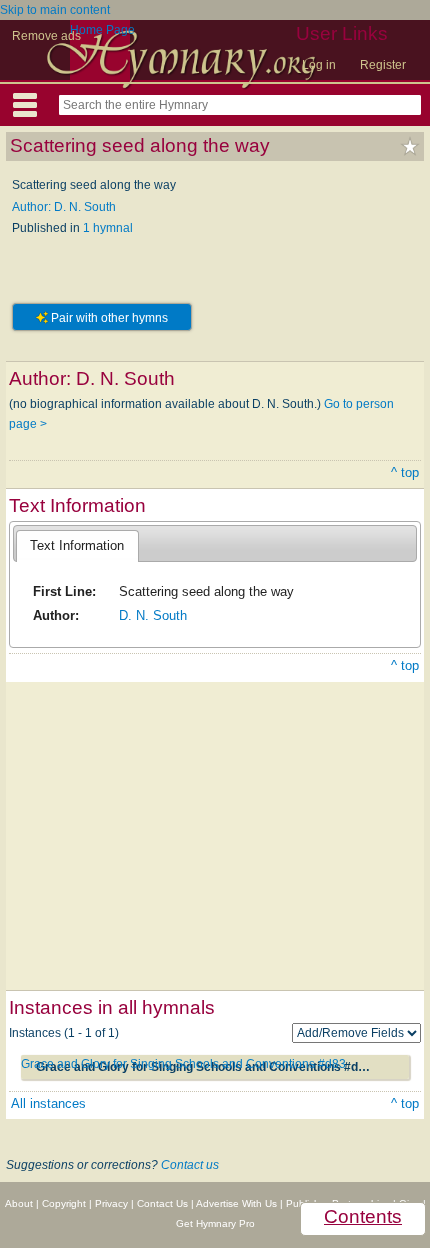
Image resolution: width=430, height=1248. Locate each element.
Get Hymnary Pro (215, 1223)
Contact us (190, 1165)
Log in (319, 65)
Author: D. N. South (64, 207)
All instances (48, 1103)
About (19, 1203)
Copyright (64, 1203)
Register (383, 65)
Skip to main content (55, 10)
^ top (405, 472)
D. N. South (153, 615)
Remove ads (46, 36)
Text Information (77, 545)
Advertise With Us (236, 1203)
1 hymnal (108, 228)
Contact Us (162, 1203)
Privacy (111, 1203)
